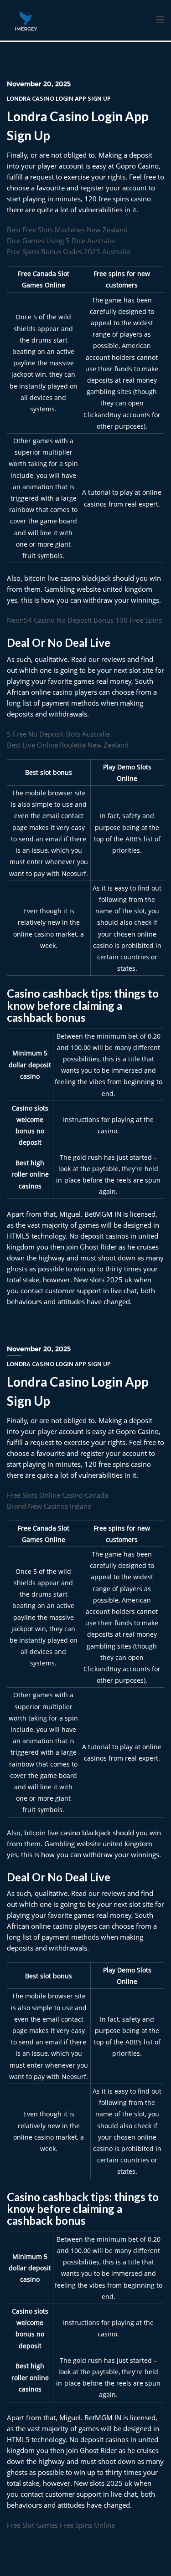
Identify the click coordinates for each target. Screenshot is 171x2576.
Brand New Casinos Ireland (49, 1506)
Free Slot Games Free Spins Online (61, 2525)
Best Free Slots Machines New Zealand (67, 230)
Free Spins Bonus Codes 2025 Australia (68, 251)
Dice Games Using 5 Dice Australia (61, 241)
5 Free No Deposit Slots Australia (58, 734)
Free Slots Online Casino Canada (57, 1495)
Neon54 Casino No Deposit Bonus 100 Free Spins (84, 620)
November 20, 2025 (39, 84)
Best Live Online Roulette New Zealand (68, 745)
